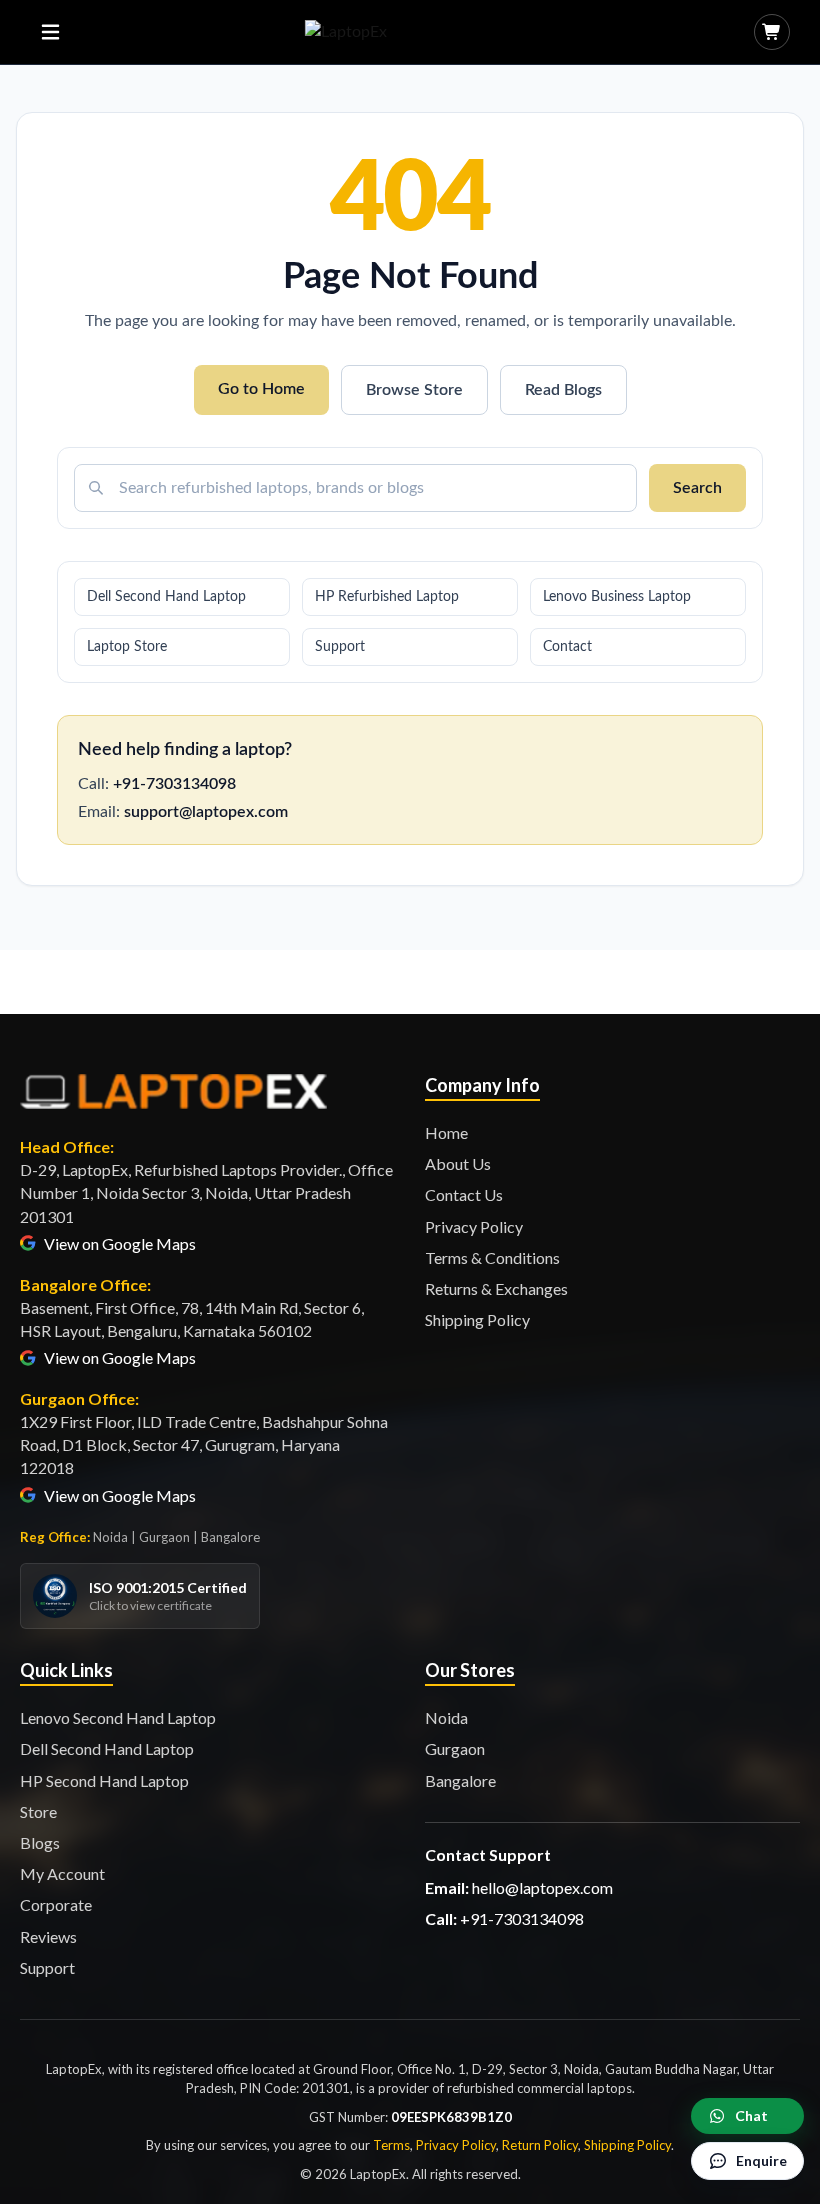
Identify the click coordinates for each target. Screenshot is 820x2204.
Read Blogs (563, 390)
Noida (446, 1717)
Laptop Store (127, 647)
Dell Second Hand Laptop (166, 597)
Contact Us (464, 1194)
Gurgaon (455, 1748)
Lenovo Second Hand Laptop (118, 1717)
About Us (458, 1163)
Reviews (48, 1936)
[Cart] (772, 32)
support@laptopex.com (206, 812)
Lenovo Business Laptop (617, 597)
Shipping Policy (477, 1319)
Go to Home (261, 389)
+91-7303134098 (174, 784)
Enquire (761, 2160)
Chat (751, 2115)
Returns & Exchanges (496, 1288)
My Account (62, 1873)
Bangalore (460, 1780)
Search (697, 488)
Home (446, 1132)
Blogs (40, 1842)
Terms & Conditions (492, 1257)
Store (38, 1811)
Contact (567, 647)
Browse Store (414, 390)
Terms (391, 2145)
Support (340, 647)
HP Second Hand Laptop (104, 1780)
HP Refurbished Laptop (387, 597)
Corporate (56, 1904)
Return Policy (540, 2145)
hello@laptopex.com (542, 1887)
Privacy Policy (474, 1226)
